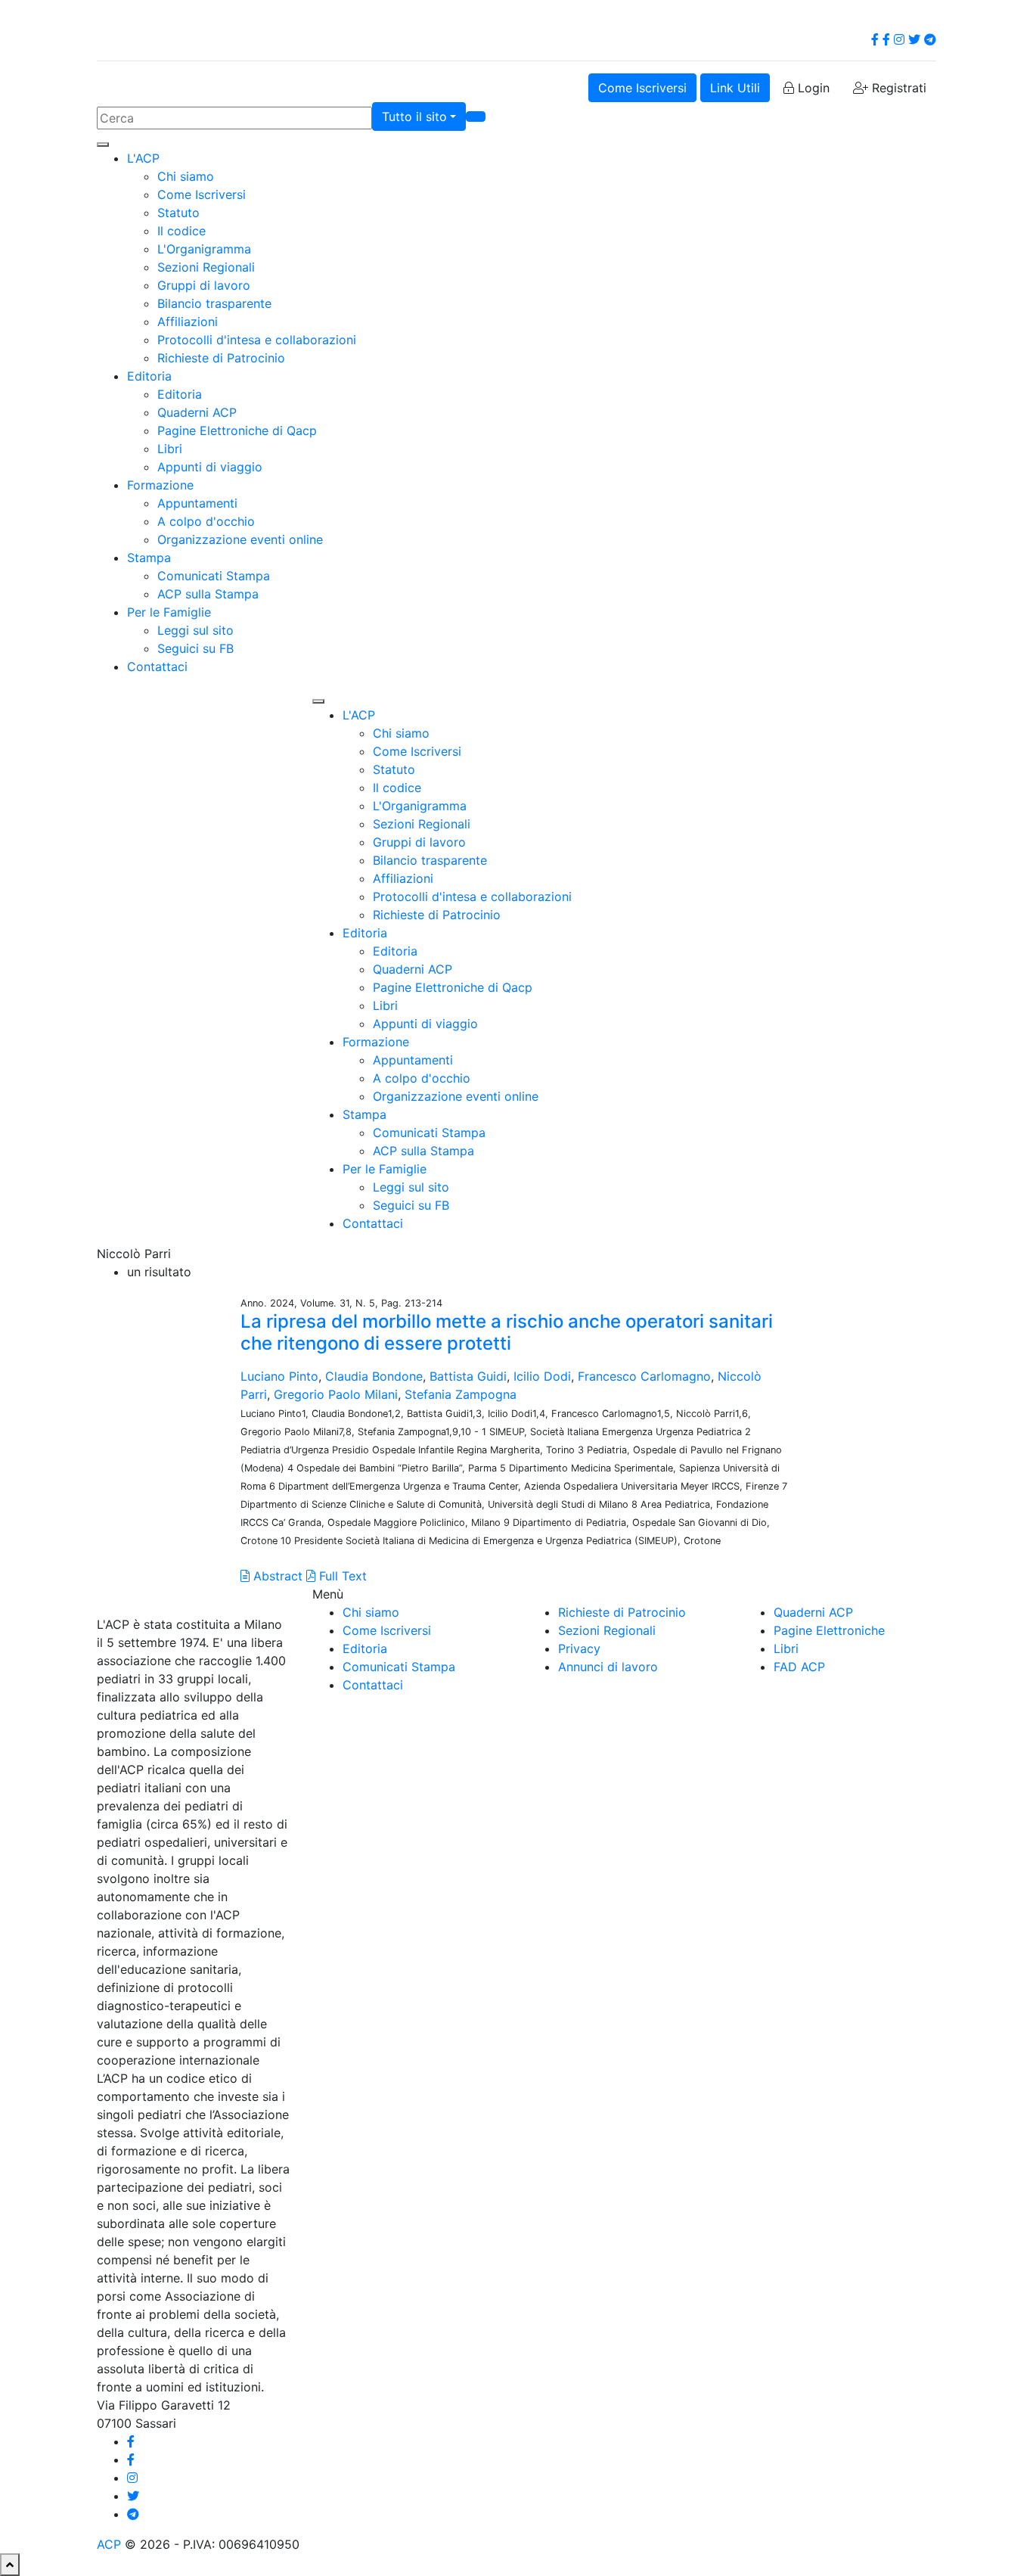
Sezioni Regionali (206, 267)
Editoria (149, 376)
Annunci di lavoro (608, 1667)
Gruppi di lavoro (204, 285)
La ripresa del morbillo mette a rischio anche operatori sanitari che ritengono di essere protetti (507, 1332)
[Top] (10, 2565)
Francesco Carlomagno (644, 1376)
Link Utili (735, 88)
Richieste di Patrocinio (221, 358)
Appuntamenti (197, 503)
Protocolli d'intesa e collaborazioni (257, 340)
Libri (170, 449)
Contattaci (157, 667)
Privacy (579, 1648)
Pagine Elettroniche (829, 1630)
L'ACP (143, 158)
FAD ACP (799, 1667)
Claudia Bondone (374, 1376)
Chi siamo (186, 176)
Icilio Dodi (542, 1376)
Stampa (149, 558)
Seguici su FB (195, 648)
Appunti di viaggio (210, 467)
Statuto (178, 213)
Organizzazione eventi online (240, 539)
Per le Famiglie (169, 612)
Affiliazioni (188, 322)
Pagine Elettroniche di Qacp (237, 430)
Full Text (341, 1576)
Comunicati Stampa (214, 576)
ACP (109, 2544)
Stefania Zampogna (461, 1394)
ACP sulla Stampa (208, 594)
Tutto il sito (414, 117)
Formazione (160, 485)
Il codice (181, 231)
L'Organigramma (204, 249)
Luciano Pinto (279, 1376)
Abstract (276, 1576)
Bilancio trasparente (214, 303)
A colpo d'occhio (206, 521)
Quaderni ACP (197, 412)
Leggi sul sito (195, 630)
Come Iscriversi (642, 88)
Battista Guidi (468, 1376)
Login (812, 88)
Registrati (897, 88)
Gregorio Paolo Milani (336, 1394)
